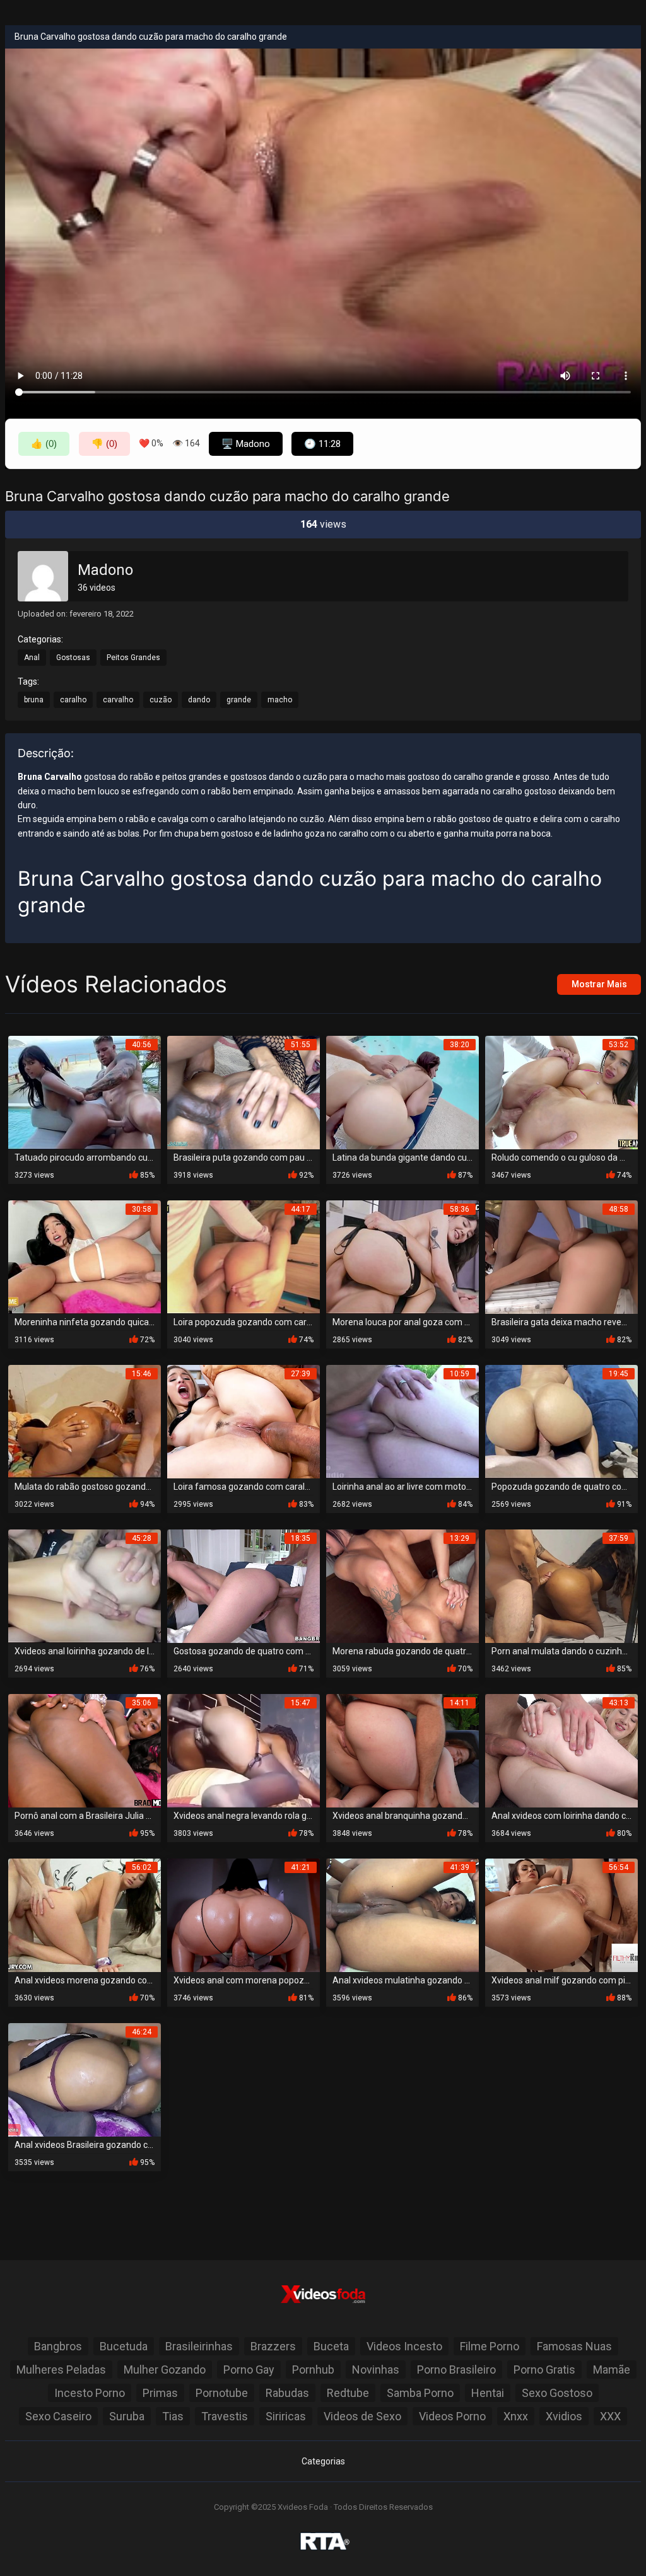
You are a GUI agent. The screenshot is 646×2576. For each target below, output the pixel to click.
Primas (160, 2393)
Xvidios (564, 2416)
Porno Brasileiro (456, 2370)
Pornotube (222, 2393)
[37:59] (561, 1585)
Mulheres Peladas (61, 2370)
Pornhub (313, 2370)
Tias (173, 2416)
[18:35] (244, 1585)
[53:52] (561, 1092)
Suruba (127, 2416)
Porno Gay (249, 2370)
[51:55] (244, 1092)
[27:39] (244, 1421)
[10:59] (402, 1421)
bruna (34, 700)
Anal (32, 658)
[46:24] (85, 2079)
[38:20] (402, 1092)
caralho (73, 700)
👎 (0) (104, 444)
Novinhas (376, 2370)
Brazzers (273, 2346)
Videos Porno (452, 2416)
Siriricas (286, 2416)
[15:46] (85, 1421)
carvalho (118, 700)
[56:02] (85, 1914)
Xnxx (516, 2416)
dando (199, 700)
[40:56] (85, 1092)
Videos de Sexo (362, 2416)
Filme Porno (490, 2346)
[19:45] (561, 1421)
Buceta (331, 2346)
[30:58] (85, 1256)
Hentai (488, 2393)
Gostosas (73, 658)
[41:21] (244, 1914)
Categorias (323, 2461)
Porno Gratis (544, 2370)
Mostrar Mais (599, 984)
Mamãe (612, 2370)
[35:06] (85, 1750)
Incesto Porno (90, 2393)
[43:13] (561, 1750)
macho (280, 700)
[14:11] (402, 1750)
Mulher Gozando (165, 2370)
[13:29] (402, 1585)
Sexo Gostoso (557, 2393)
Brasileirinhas (199, 2346)
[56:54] (561, 1914)
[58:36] (402, 1256)
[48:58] (561, 1256)
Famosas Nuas (574, 2346)
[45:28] (85, 1585)
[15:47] (244, 1750)
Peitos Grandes (133, 658)
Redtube (348, 2393)
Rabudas (287, 2393)
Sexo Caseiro (58, 2416)
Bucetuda (124, 2346)
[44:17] (244, 1256)
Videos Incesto (404, 2346)
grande (239, 700)
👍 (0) (44, 444)
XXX (610, 2416)
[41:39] (402, 1914)
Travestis (225, 2416)
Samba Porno (420, 2393)
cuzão (161, 700)
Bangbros (58, 2346)
